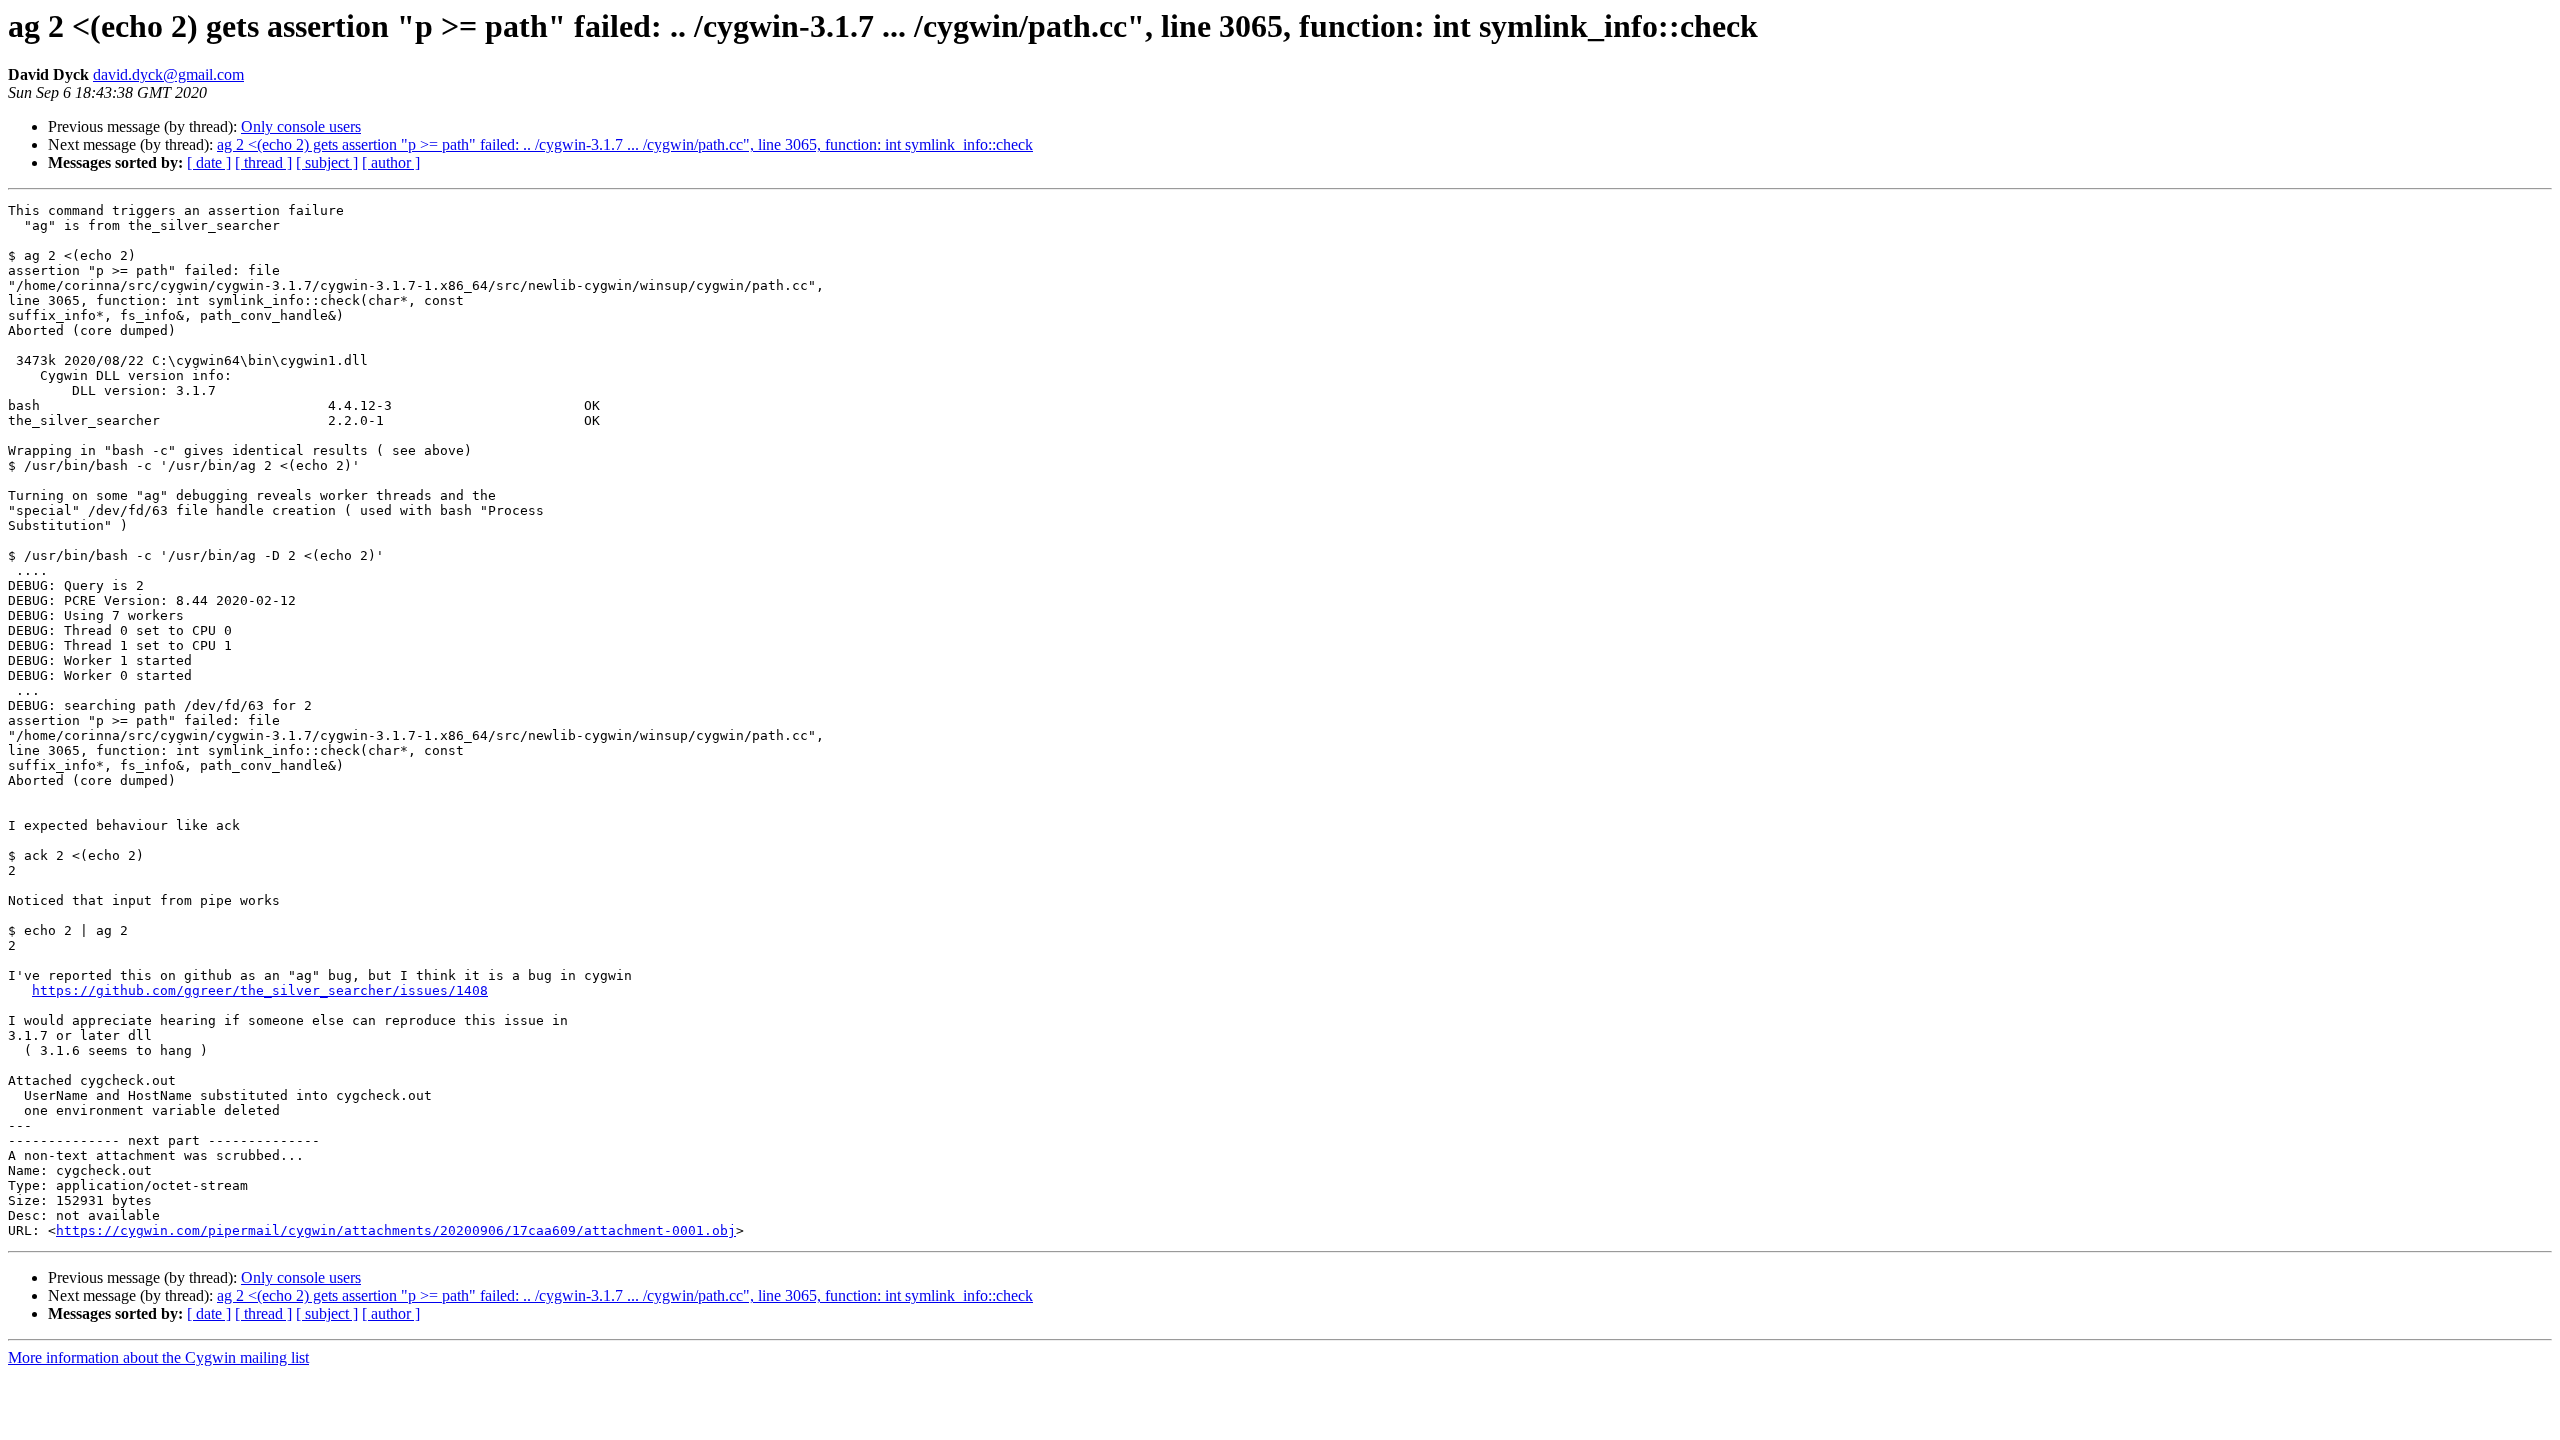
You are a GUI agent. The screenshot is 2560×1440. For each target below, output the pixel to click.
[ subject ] (327, 162)
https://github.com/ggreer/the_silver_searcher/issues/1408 (260, 990)
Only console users (301, 126)
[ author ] (391, 162)
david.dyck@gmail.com (168, 74)
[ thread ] (263, 162)
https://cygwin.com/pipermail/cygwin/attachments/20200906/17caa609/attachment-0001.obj (396, 1230)
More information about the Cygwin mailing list (158, 1357)
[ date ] (209, 162)
